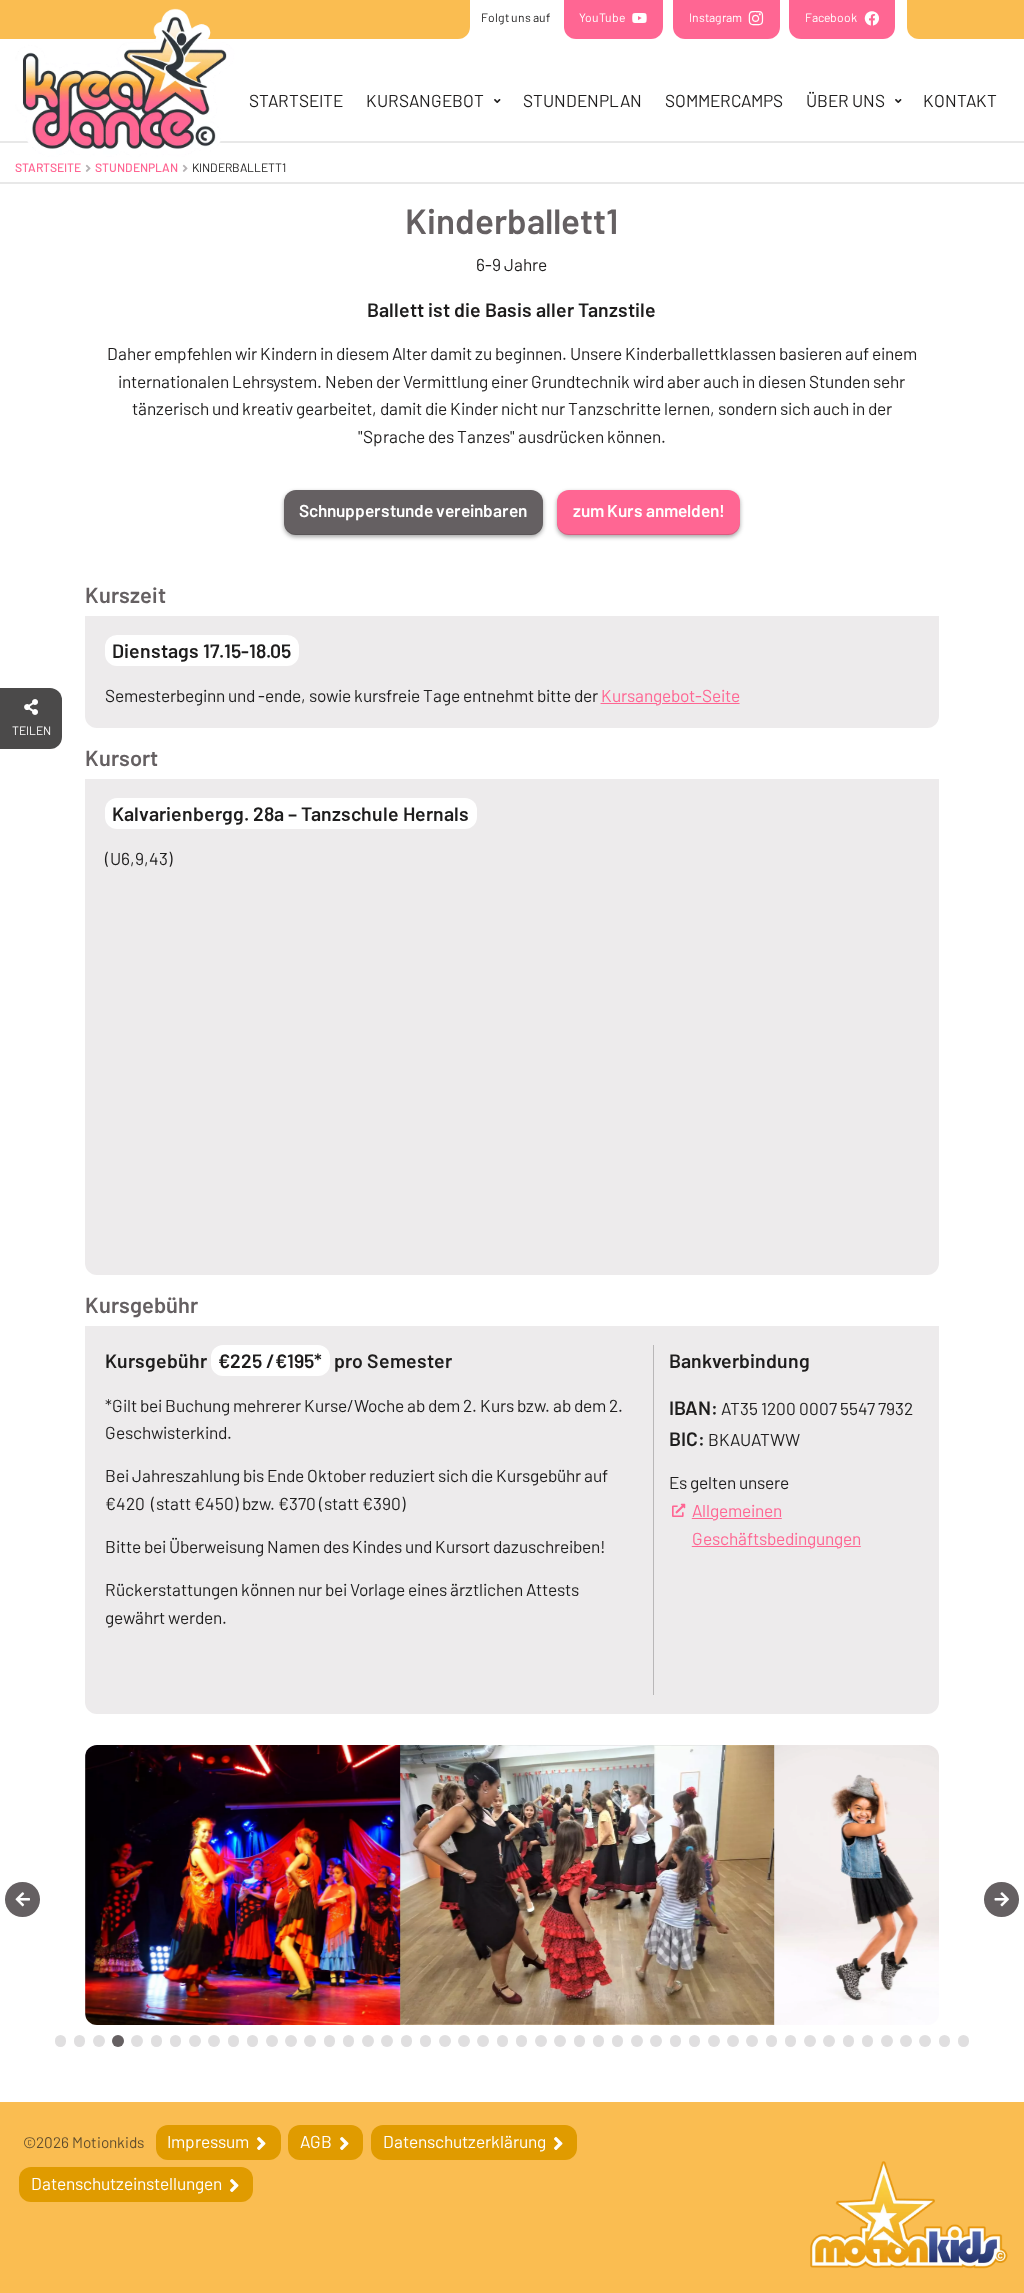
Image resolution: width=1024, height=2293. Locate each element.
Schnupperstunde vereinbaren (413, 510)
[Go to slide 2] (80, 2041)
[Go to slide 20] (426, 2041)
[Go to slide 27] (560, 2041)
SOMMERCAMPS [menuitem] (724, 100)
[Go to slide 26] (541, 2041)
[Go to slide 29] (599, 2041)
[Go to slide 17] (368, 2041)
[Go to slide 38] (772, 2041)
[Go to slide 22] (464, 2041)
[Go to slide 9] (214, 2041)
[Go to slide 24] (503, 2041)
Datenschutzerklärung (466, 2141)
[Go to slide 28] (580, 2041)
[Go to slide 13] (291, 2041)
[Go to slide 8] (195, 2041)
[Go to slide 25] (522, 2041)
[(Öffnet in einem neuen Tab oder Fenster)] (909, 2217)
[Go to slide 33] (676, 2041)
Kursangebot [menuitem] (425, 100)
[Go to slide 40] (810, 2041)
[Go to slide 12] (272, 2041)
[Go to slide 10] (234, 2041)
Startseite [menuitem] (296, 100)
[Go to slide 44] (887, 2041)
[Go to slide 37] (752, 2041)
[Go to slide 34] (695, 2041)
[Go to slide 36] (733, 2041)
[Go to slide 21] (445, 2041)
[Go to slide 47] (945, 2041)
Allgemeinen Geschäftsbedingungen (805, 1524)
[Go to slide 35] (714, 2041)
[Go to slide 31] (637, 2041)
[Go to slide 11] (253, 2041)
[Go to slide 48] (964, 2041)
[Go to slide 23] (483, 2041)
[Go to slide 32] (656, 2041)
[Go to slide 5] (137, 2041)
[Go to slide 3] (99, 2041)
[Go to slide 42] (849, 2041)
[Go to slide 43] (868, 2041)
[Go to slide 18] (387, 2041)
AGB (317, 2141)
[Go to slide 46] (925, 2041)
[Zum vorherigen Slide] (22, 1899)
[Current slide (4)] (118, 2041)
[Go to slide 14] (310, 2041)
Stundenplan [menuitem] (582, 100)
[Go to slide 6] (157, 2041)
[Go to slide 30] (618, 2041)
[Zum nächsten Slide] (1001, 1899)
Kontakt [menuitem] (960, 100)
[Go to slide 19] (407, 2041)
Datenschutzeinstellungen (128, 2183)
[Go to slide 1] (61, 2041)
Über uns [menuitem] (845, 100)
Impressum (209, 2141)
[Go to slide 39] (791, 2041)
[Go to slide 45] (906, 2041)
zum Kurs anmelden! (649, 510)
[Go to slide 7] (176, 2041)
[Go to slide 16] (349, 2041)
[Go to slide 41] (829, 2041)
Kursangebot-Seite (670, 695)
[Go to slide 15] (330, 2041)
